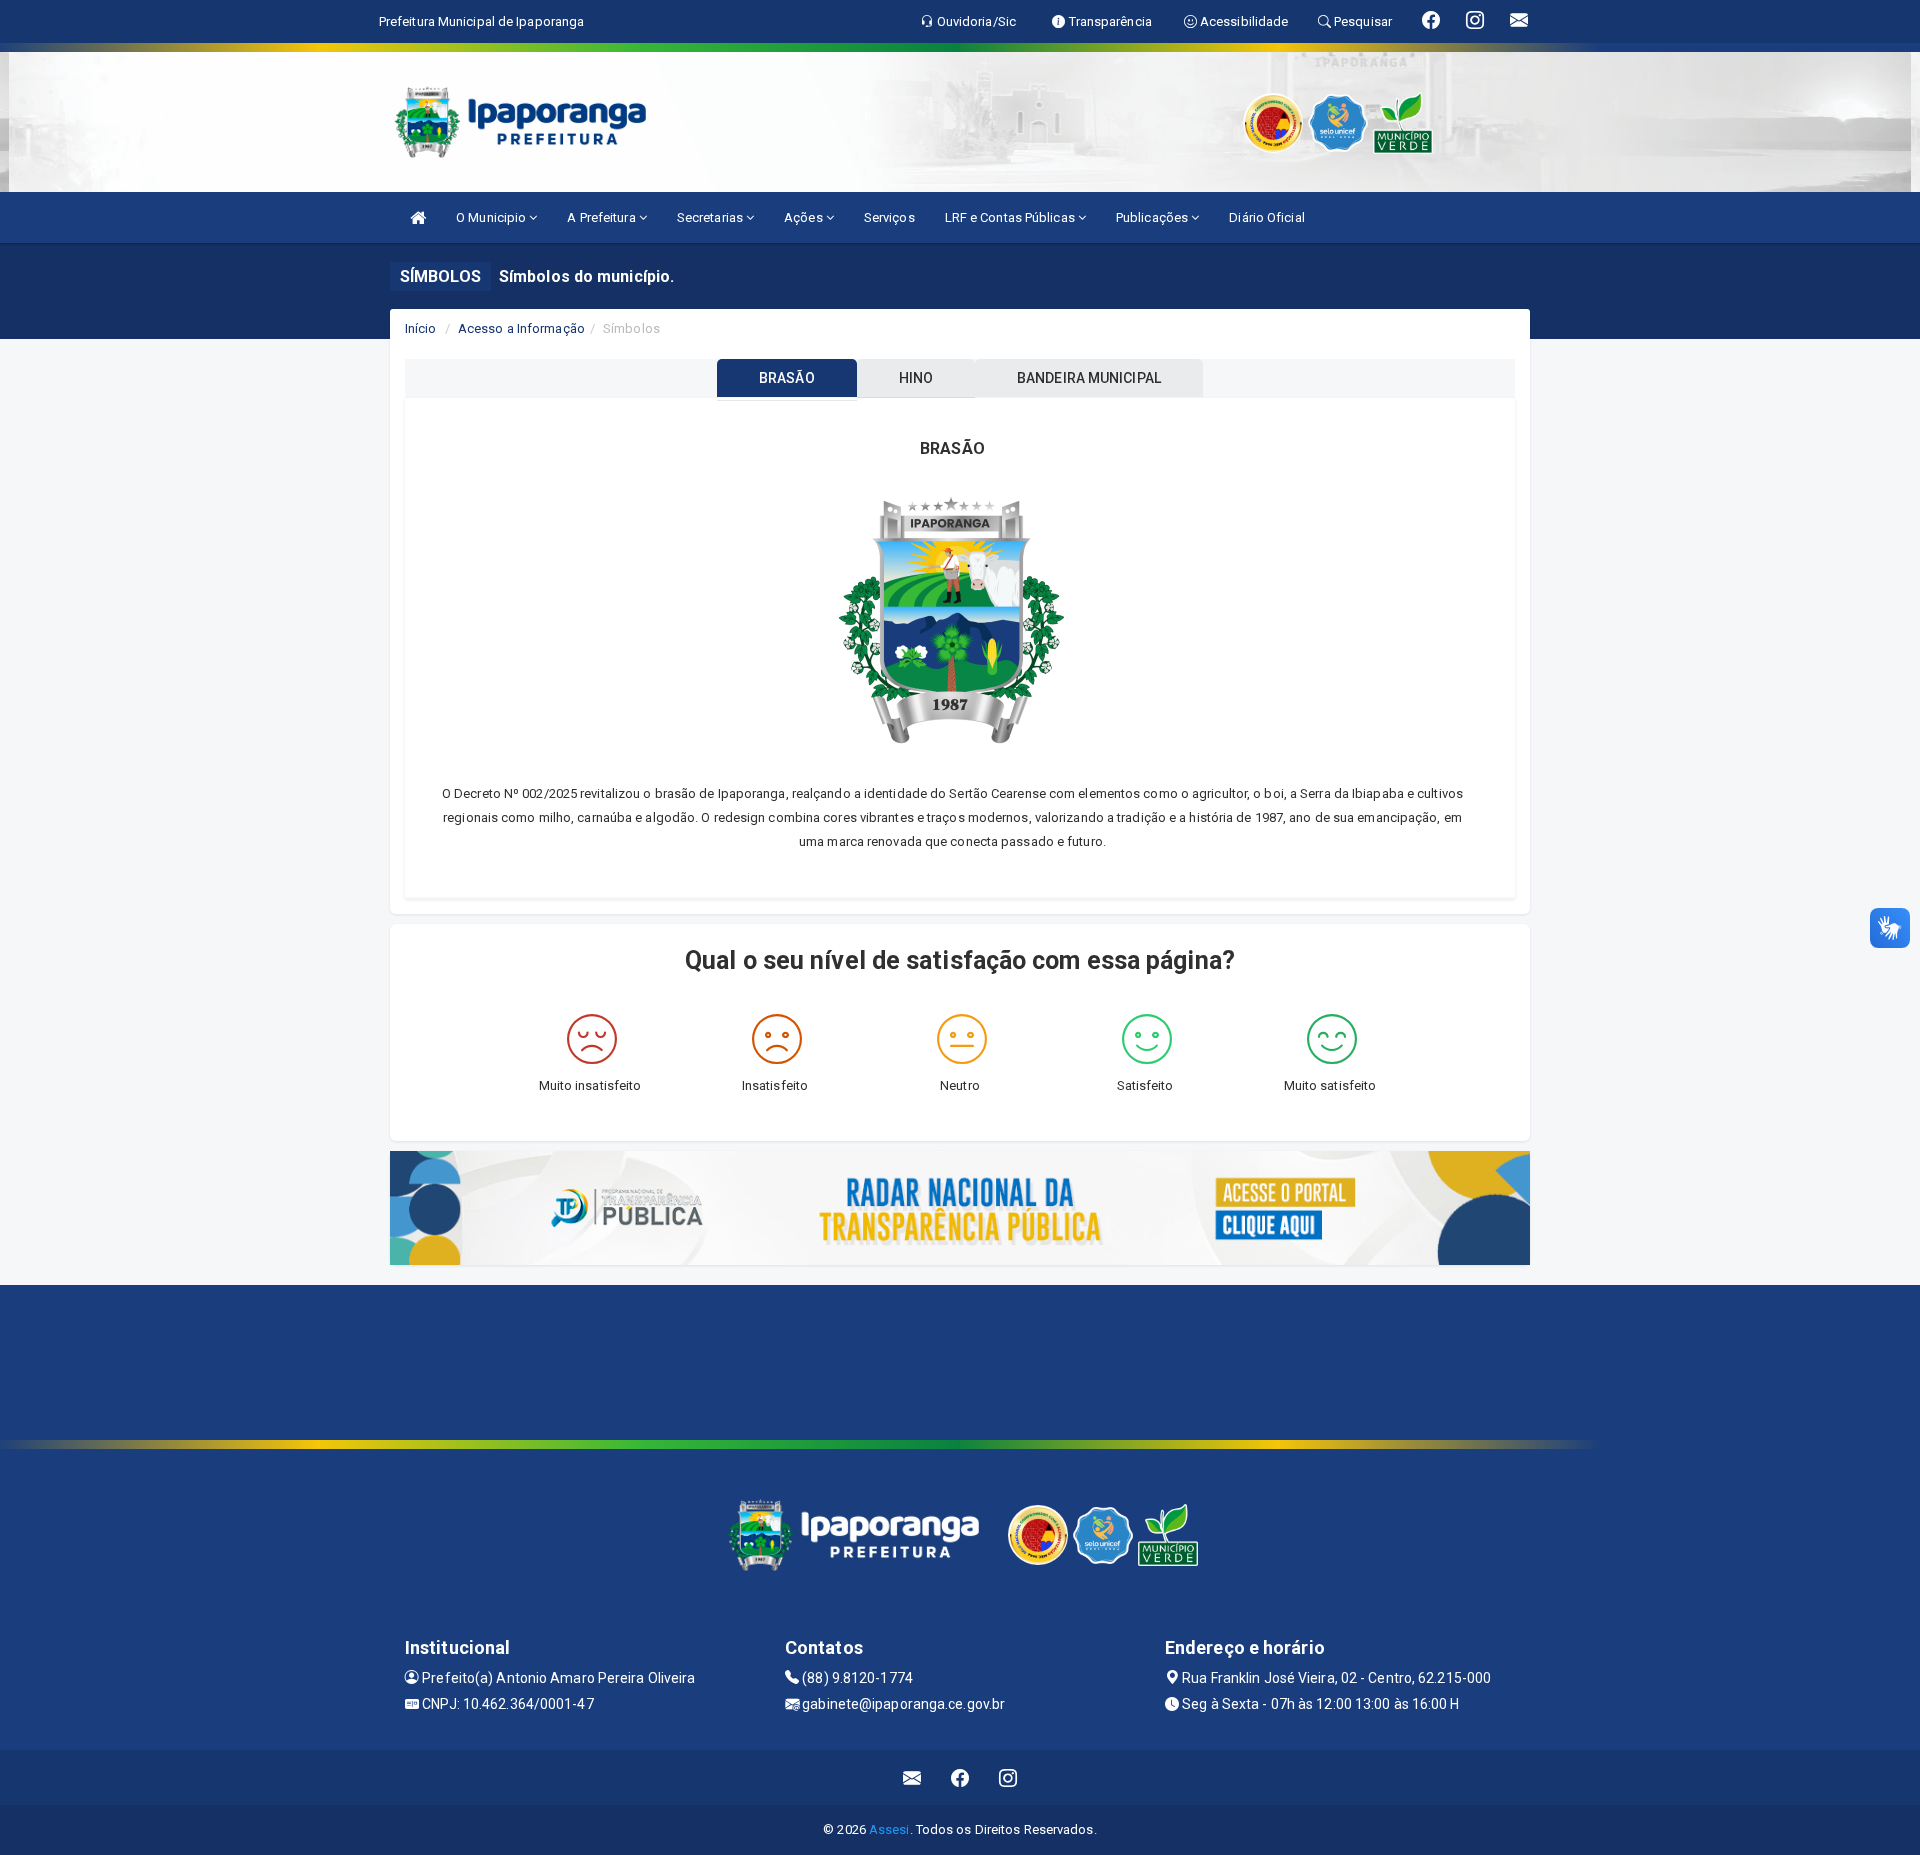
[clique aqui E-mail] (912, 1777)
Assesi (889, 1829)
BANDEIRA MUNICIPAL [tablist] (1089, 378)
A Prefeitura (602, 217)
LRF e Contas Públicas (1011, 217)
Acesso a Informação (521, 328)
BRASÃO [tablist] (787, 378)
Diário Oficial (1266, 217)
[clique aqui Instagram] (1008, 1777)
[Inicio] (418, 217)
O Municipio (492, 217)
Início (421, 328)
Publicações (1153, 217)
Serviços (889, 217)
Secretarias (711, 217)
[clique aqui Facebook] (960, 1777)
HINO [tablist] (916, 378)
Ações (805, 217)
